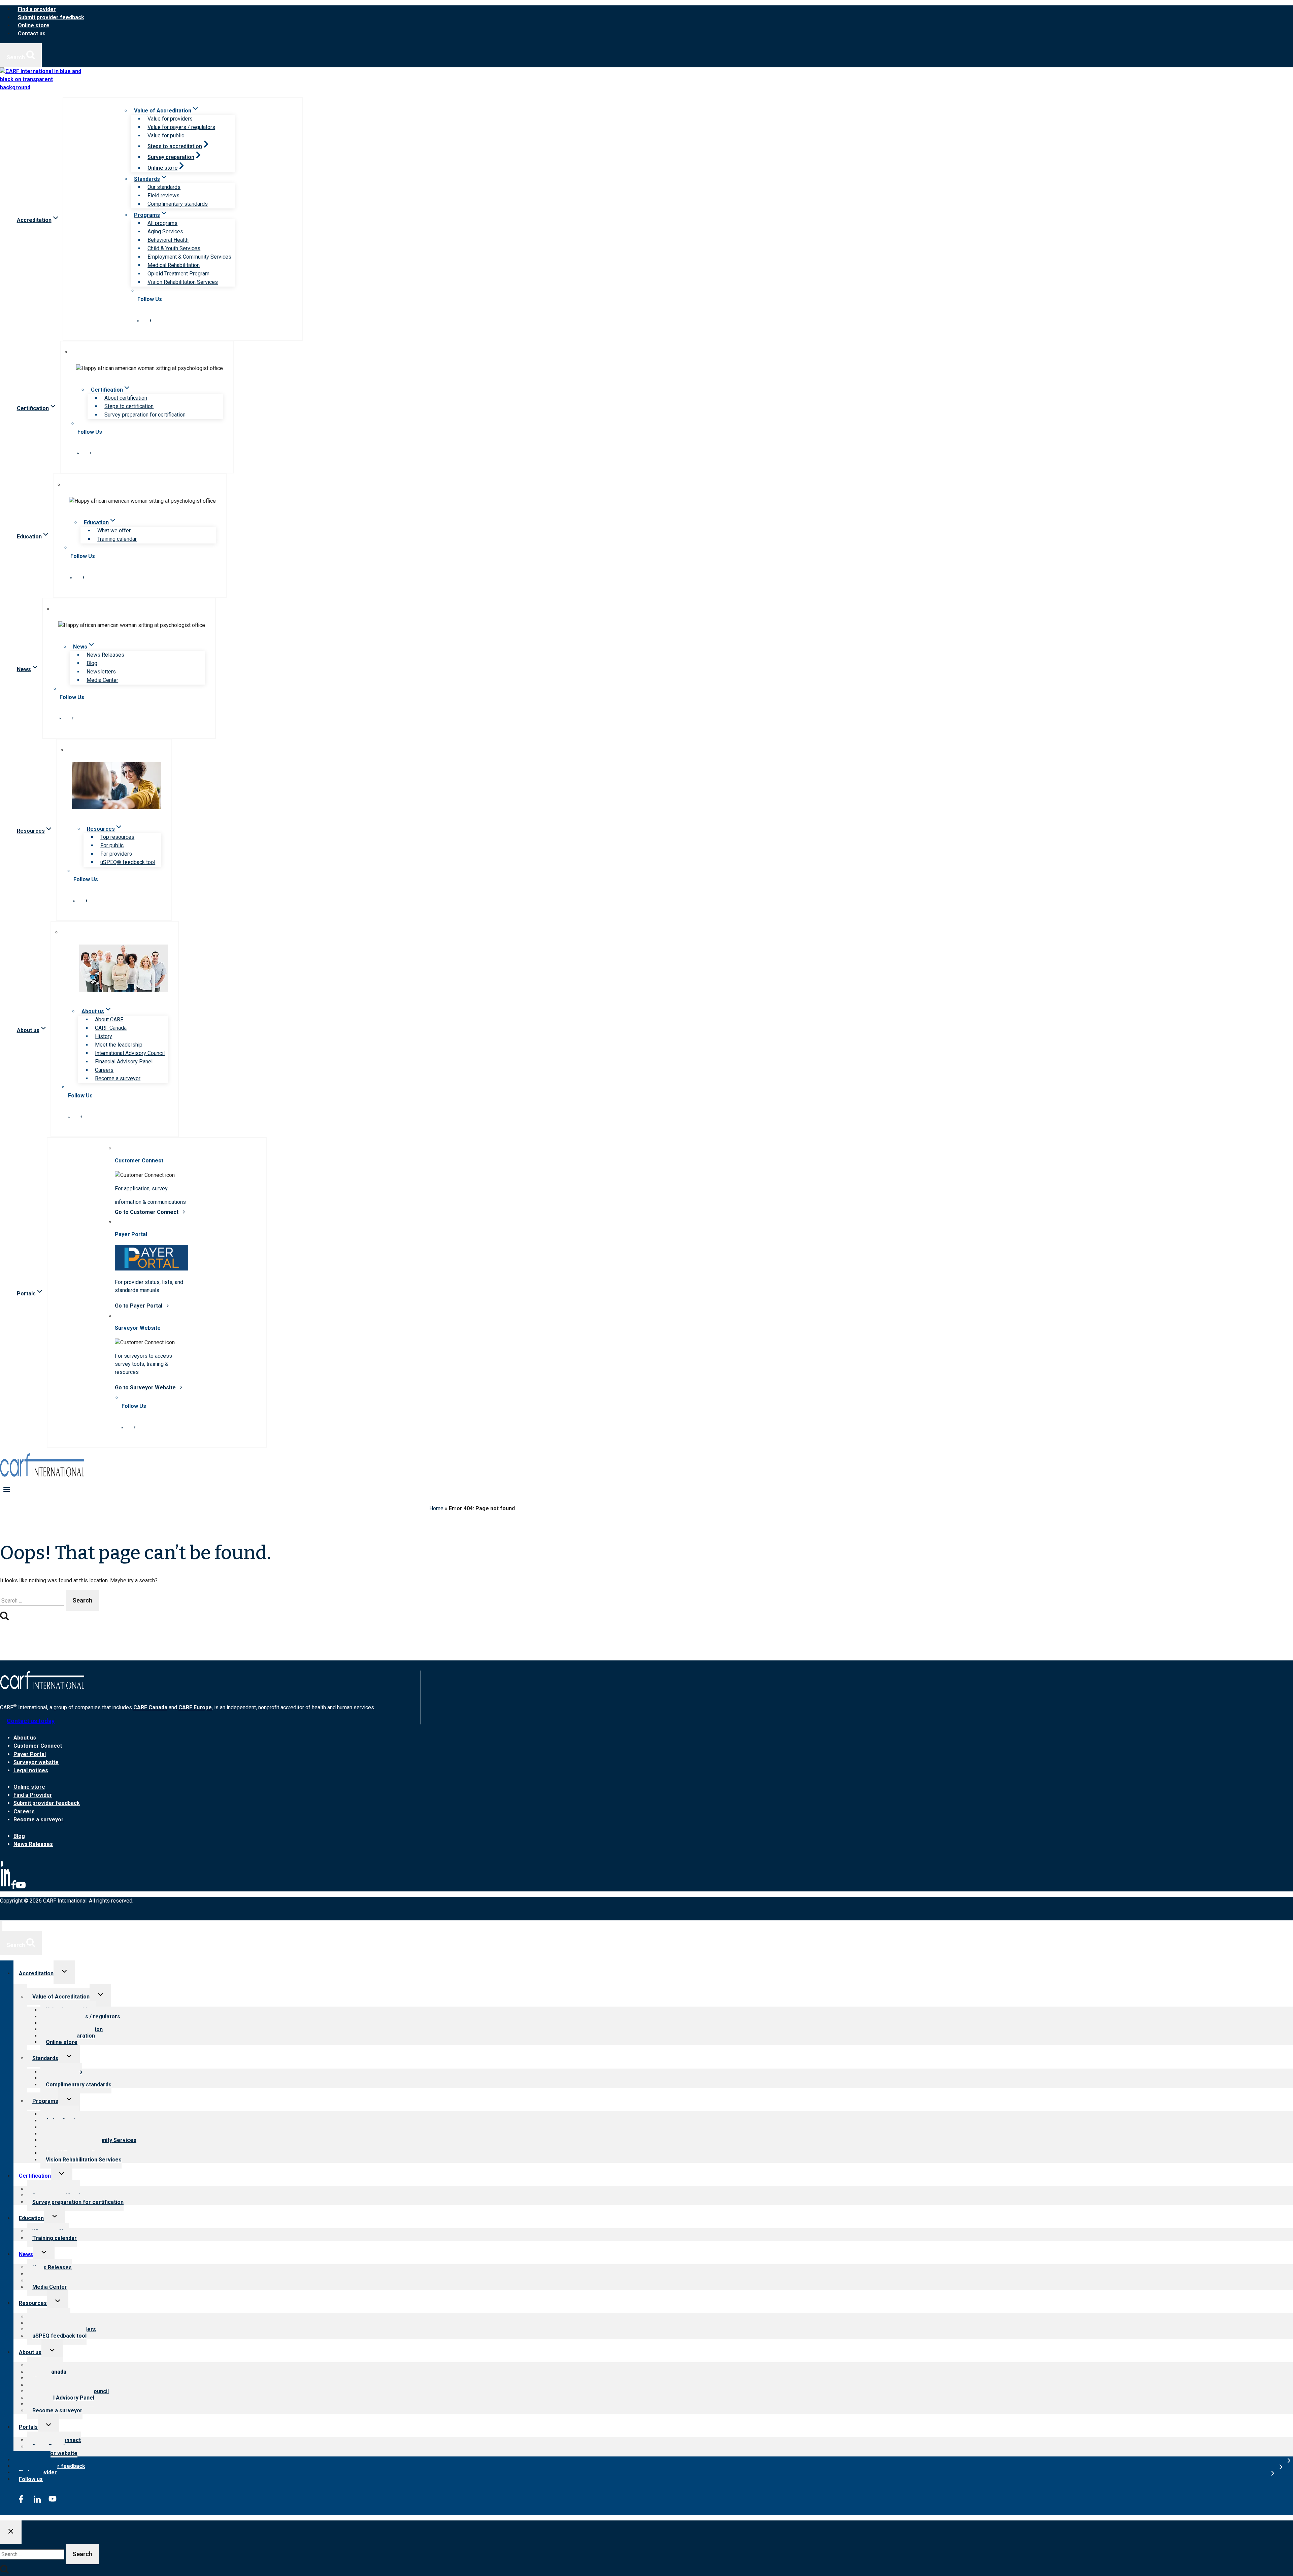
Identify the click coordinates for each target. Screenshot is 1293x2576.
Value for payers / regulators (181, 127)
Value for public (166, 136)
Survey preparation (171, 157)
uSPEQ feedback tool (59, 2336)
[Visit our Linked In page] (138, 320)
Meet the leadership (119, 1045)
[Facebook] (13, 1888)
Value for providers (170, 119)
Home (436, 1508)
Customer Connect (38, 1746)
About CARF (109, 1019)
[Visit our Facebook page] (151, 320)
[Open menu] (7, 1489)
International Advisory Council (130, 1053)
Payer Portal (30, 1754)
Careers (104, 1070)
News (26, 2254)
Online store (34, 25)
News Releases (105, 655)
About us (25, 1738)
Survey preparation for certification (145, 415)
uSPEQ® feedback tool (128, 862)
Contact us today (31, 1721)
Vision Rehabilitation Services (183, 282)
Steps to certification (129, 406)
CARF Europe (195, 1708)
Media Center (102, 680)
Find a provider (37, 9)
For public (112, 845)
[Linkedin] (5, 1888)
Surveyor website (36, 1762)
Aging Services (165, 232)
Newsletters (101, 672)
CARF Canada (111, 1028)
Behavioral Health (168, 240)
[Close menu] (1, 1926)
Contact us (32, 34)
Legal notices (31, 1770)
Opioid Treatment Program (178, 274)
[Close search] (11, 2532)
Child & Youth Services (174, 248)
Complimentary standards (178, 204)
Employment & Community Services (189, 257)
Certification (35, 2176)
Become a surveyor (118, 1078)
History (104, 1036)
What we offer (114, 531)
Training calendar (117, 539)
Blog (92, 663)
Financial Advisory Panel (124, 1062)
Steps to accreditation (175, 146)
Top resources (117, 837)
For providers (116, 854)
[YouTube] (21, 1888)
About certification (126, 398)
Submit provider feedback (51, 17)
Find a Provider (33, 1795)
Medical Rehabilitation (174, 265)
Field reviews (163, 195)
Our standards (164, 187)
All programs (162, 223)
